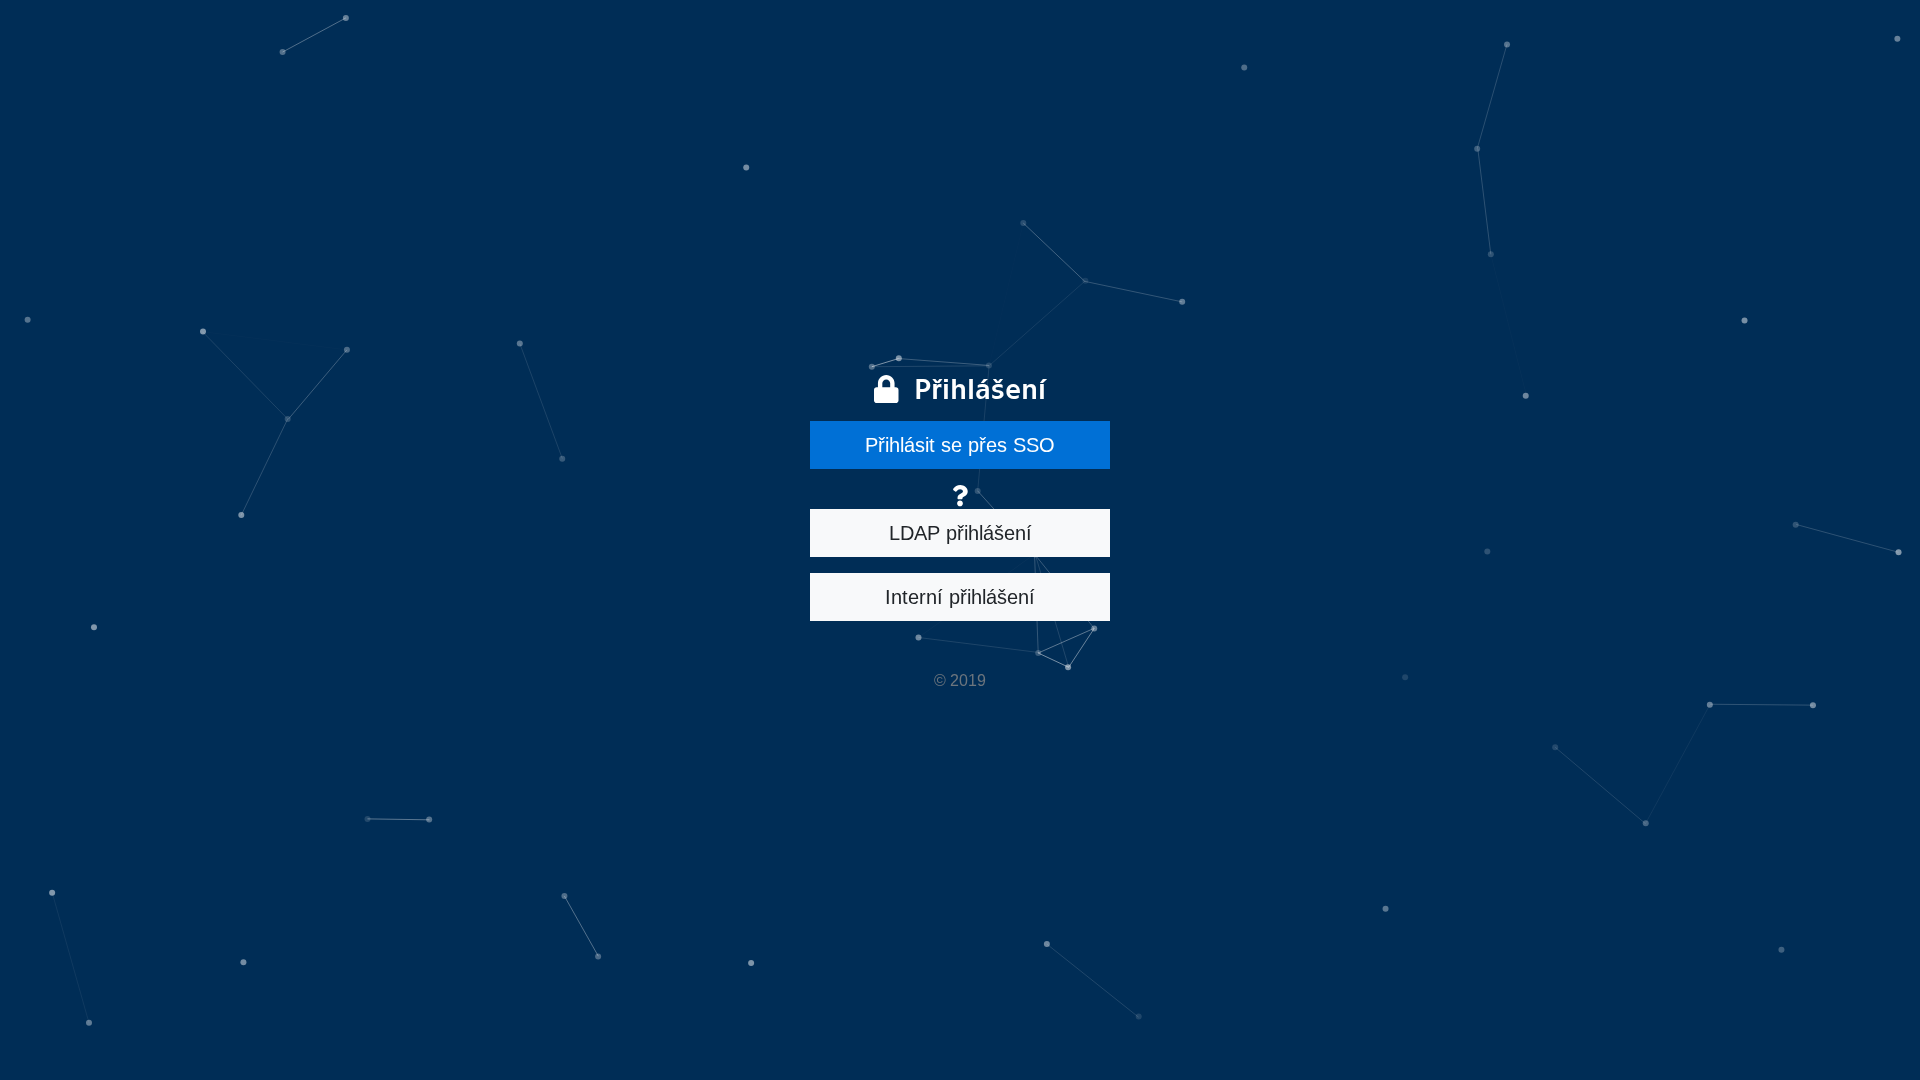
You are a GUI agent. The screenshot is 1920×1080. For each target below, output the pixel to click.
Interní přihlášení (960, 597)
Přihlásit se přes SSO (960, 445)
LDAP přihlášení (960, 533)
